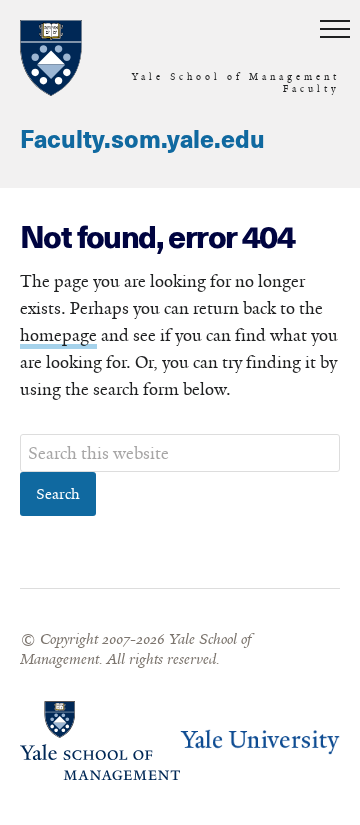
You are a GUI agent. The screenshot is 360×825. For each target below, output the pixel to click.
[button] (335, 30)
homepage (58, 335)
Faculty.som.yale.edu (142, 141)
